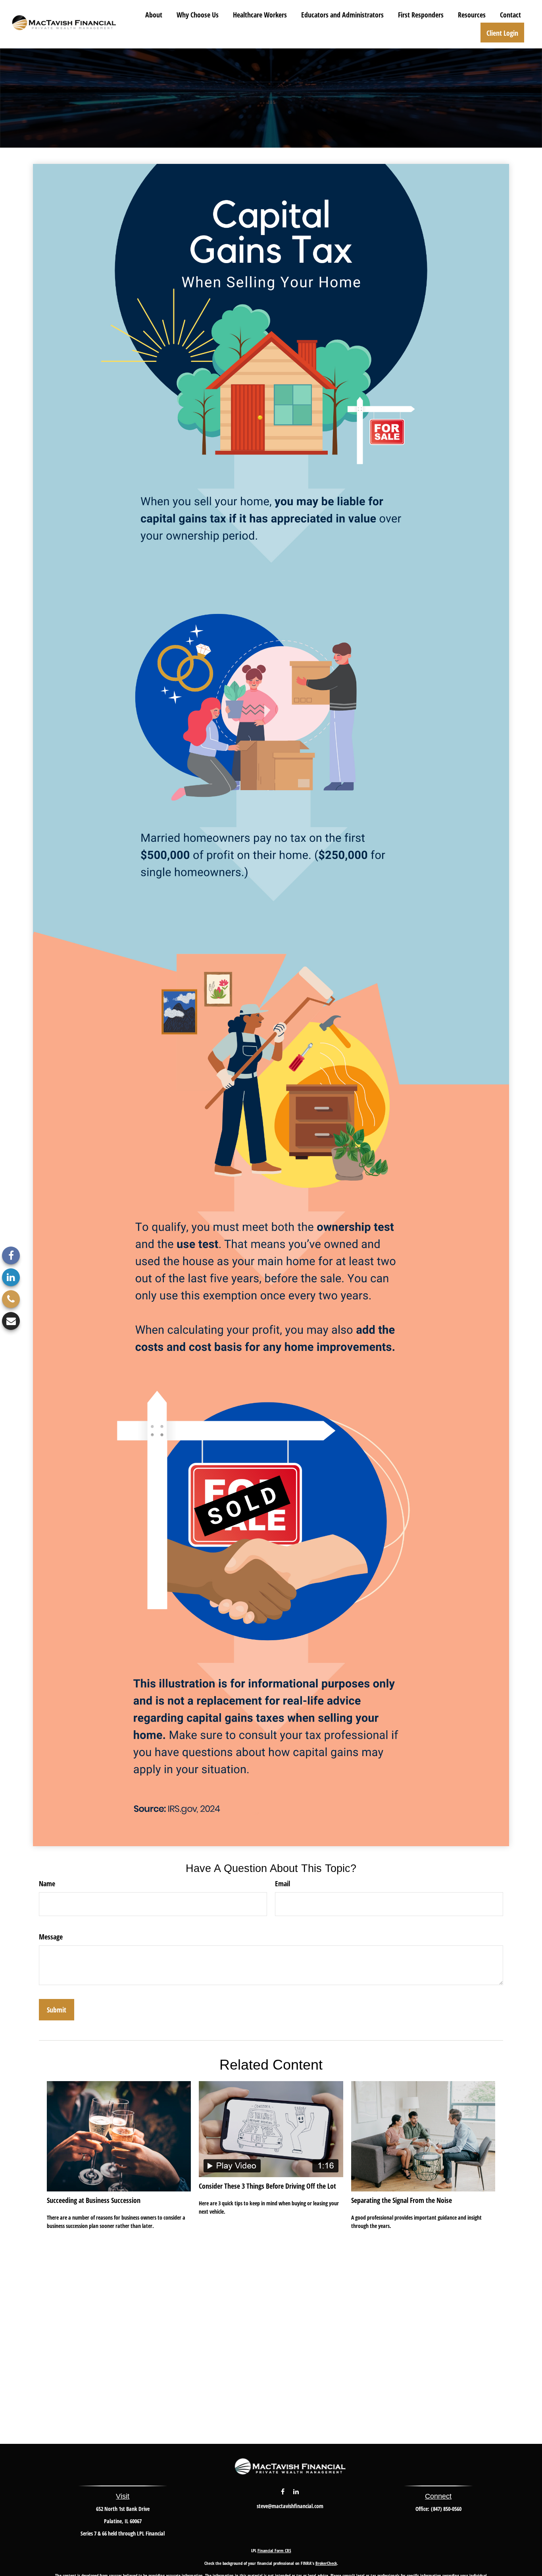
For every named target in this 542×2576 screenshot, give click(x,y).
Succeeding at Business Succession (94, 2200)
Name (47, 1883)
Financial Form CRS (274, 2550)
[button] (154, 14)
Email (283, 1883)
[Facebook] (11, 1255)
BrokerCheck (326, 2563)
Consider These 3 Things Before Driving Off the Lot (267, 2186)
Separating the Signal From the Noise (402, 2200)
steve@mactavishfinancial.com (290, 2506)
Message (51, 1937)
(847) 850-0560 (446, 2509)
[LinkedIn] (11, 1277)
